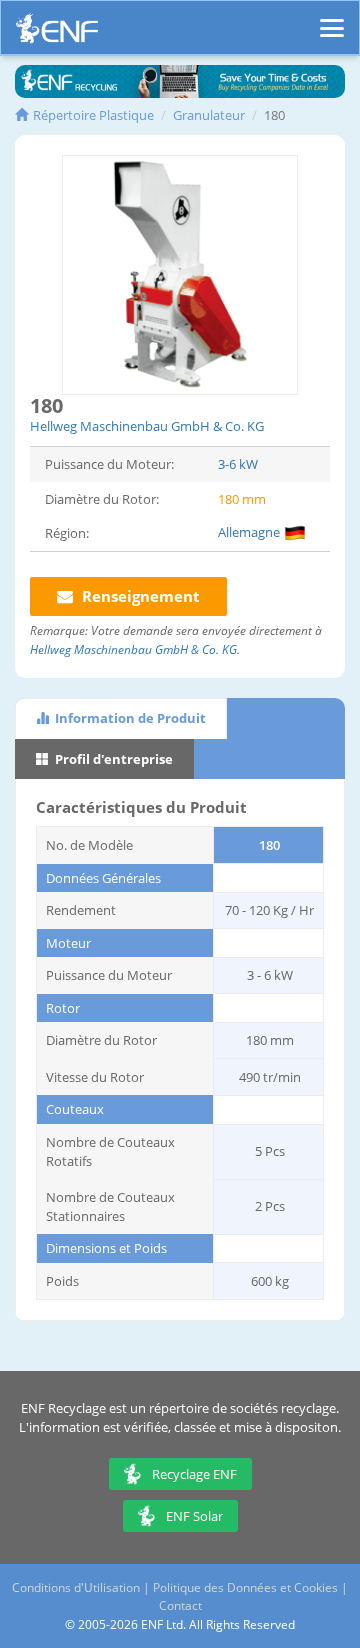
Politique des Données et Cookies (245, 1587)
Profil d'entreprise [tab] (112, 759)
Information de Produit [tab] (129, 718)
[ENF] (57, 33)
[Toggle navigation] (332, 19)
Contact (180, 1605)
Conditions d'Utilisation (76, 1587)
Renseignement (139, 596)
